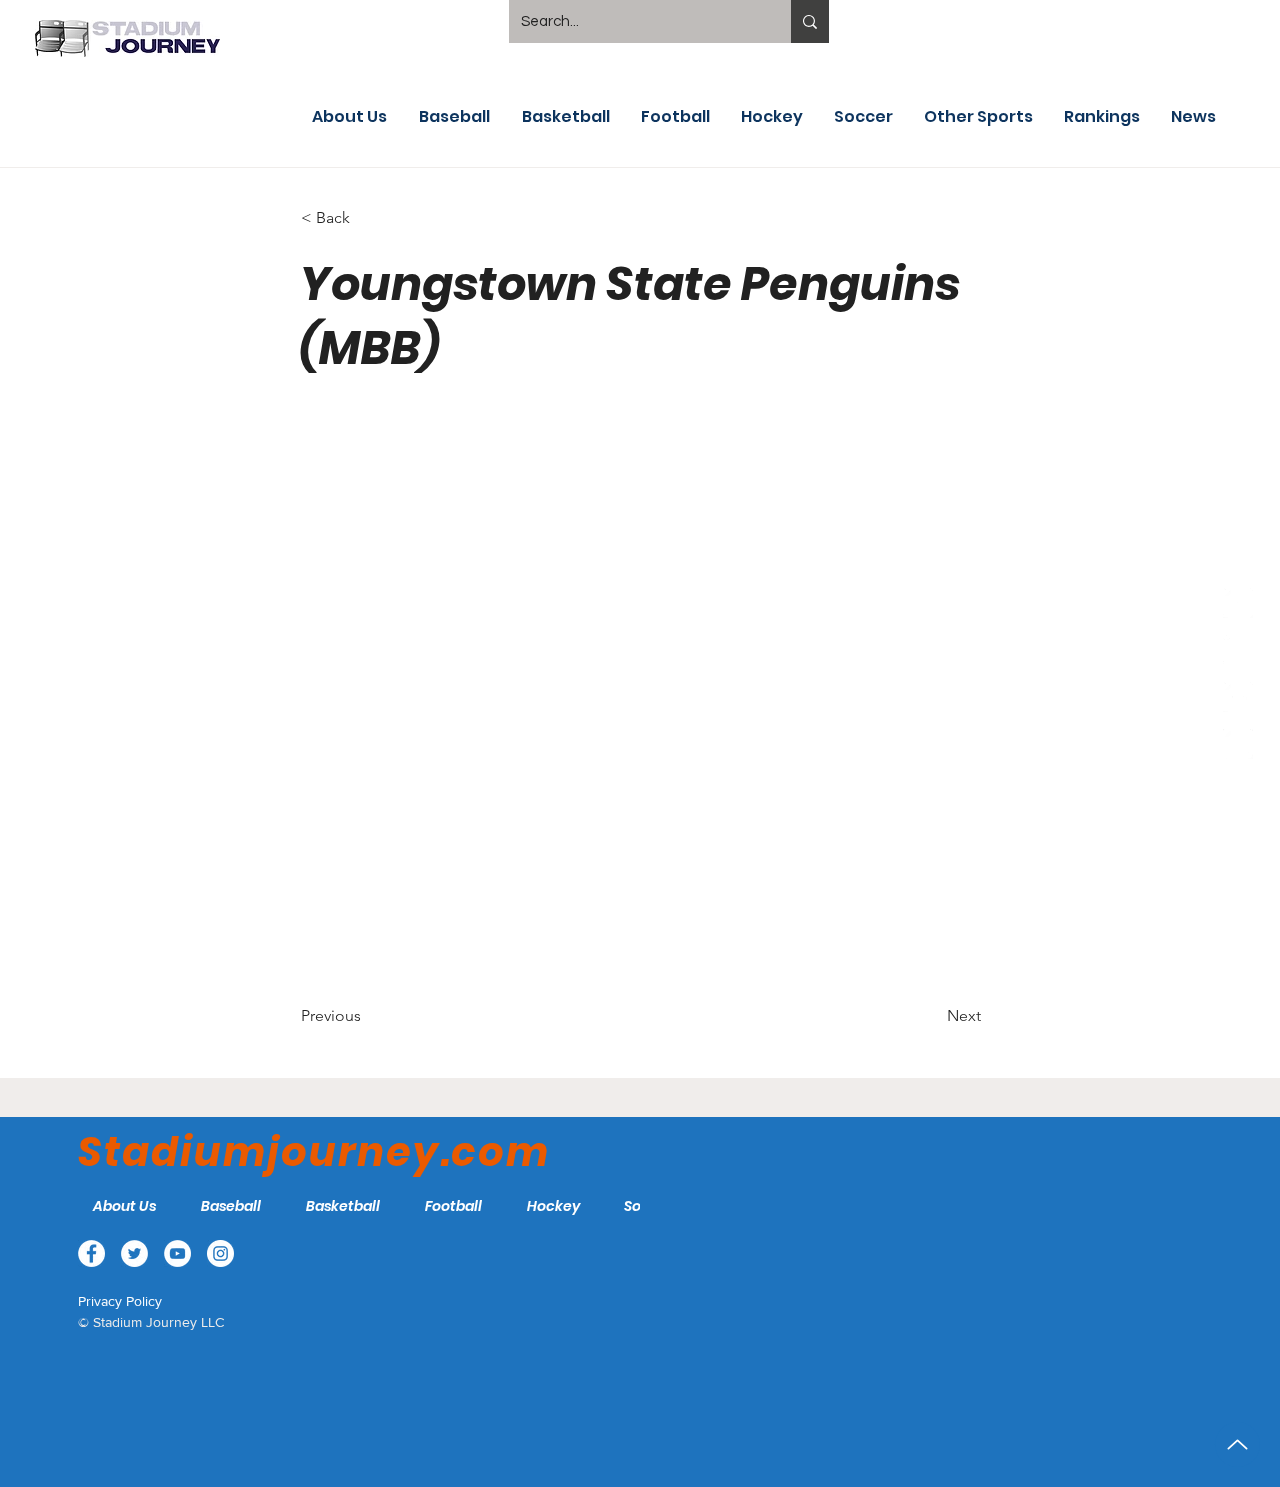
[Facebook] (1238, 603)
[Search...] (810, 21)
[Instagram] (1238, 744)
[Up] (1237, 1444)
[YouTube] (1238, 697)
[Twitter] (1238, 650)
